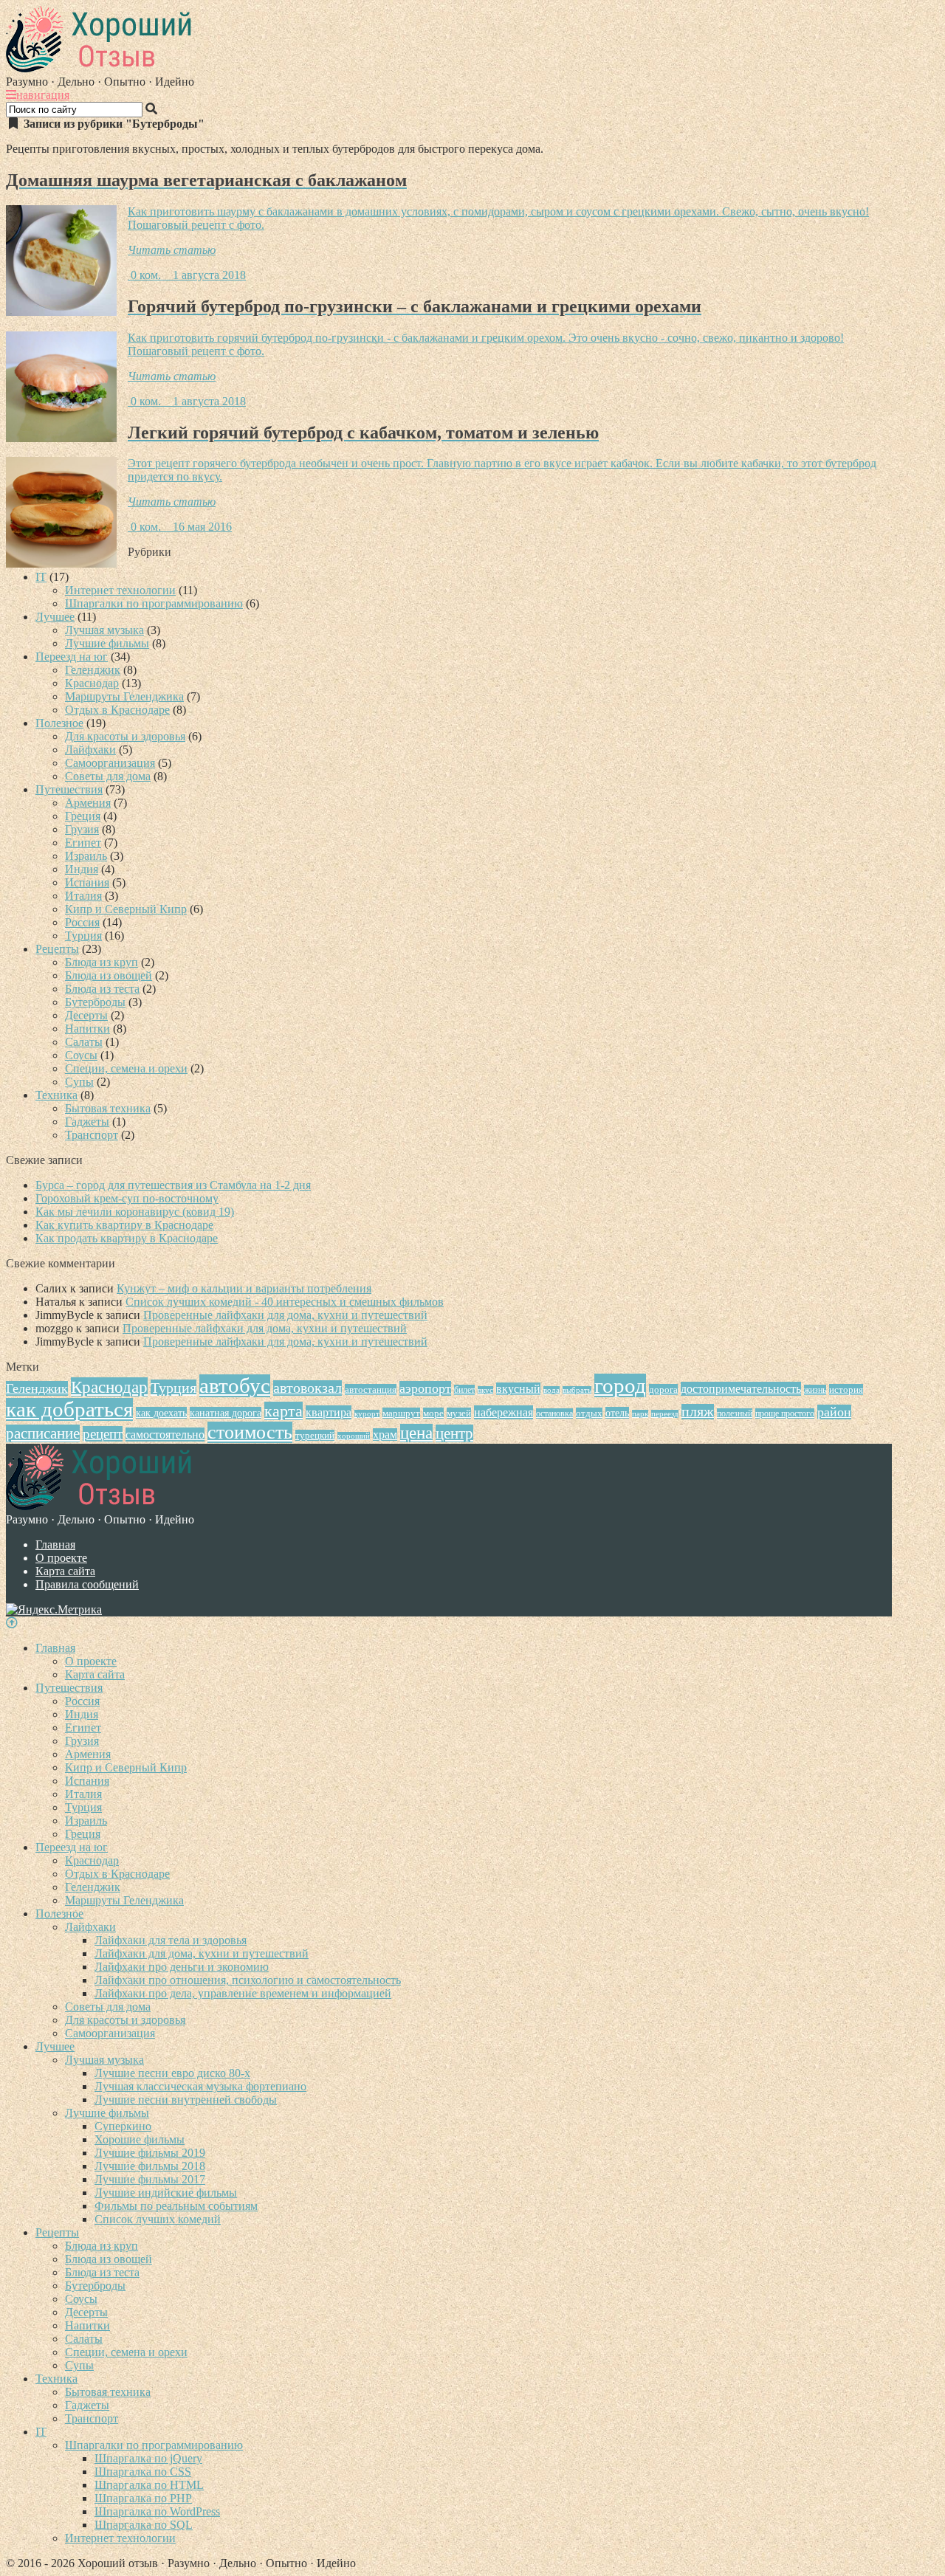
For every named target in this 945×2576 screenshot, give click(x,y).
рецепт (103, 1434)
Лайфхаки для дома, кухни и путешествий (202, 1953)
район (834, 1412)
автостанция (371, 1389)
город (620, 1385)
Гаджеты (87, 1122)
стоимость (250, 1432)
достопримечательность (741, 1389)
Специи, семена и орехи (126, 1068)
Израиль (86, 856)
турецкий (315, 1435)
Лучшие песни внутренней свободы (186, 2100)
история (846, 1389)
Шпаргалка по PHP (143, 2498)
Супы (79, 1082)
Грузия (82, 829)
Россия (82, 922)
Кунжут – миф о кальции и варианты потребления (244, 1288)
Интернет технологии (120, 590)
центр (454, 1433)
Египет (83, 843)
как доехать (161, 1413)
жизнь (815, 1390)
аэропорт (425, 1388)
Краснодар (92, 683)
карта (283, 1411)
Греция (83, 816)
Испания (87, 882)
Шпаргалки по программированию (154, 603)
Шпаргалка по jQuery (148, 2458)
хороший (354, 1436)
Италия (83, 896)
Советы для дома (108, 776)
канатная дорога (226, 1413)
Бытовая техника (108, 1108)
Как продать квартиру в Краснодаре (127, 1238)
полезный (735, 1413)
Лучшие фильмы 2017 (150, 2179)
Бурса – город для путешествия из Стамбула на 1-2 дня (173, 1185)
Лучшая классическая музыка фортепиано (200, 2086)
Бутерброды (95, 1002)
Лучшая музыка (104, 630)
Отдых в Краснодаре (117, 710)
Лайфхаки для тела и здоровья (171, 1940)
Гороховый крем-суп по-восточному (127, 1198)
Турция (83, 936)
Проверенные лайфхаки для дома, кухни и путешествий (285, 1315)
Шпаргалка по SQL (144, 2525)
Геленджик (93, 670)
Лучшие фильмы (107, 643)
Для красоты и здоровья (125, 736)
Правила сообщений (87, 1584)
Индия (82, 869)
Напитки (87, 1029)
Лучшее (55, 617)
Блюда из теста (102, 989)
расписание (43, 1433)
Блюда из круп (102, 962)
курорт (367, 1414)
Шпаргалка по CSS (143, 2472)
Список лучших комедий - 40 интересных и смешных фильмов (285, 1302)
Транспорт (92, 1135)
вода (551, 1390)
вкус (485, 1390)
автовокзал (307, 1388)
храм (385, 1435)
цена (416, 1433)
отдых (589, 1413)
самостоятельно (165, 1435)
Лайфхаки (90, 750)
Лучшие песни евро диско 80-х (172, 2073)
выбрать (577, 1390)
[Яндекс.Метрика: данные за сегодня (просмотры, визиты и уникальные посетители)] (54, 1610)
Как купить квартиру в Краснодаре (124, 1225)
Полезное (59, 723)
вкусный (518, 1389)
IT (41, 577)
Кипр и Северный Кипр (126, 909)
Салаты (84, 1042)
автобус (235, 1386)
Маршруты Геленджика (124, 696)
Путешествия (69, 789)
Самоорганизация (110, 763)
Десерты (86, 1015)
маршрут (401, 1413)
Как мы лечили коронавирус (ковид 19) (135, 1212)
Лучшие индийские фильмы (166, 2193)
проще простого (785, 1413)
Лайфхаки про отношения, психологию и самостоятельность (248, 1980)
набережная (504, 1412)
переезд (665, 1414)
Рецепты (57, 949)
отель (617, 1413)
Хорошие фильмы (140, 2139)
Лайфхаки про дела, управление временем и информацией (243, 1993)
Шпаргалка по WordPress (157, 2511)
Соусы (81, 1055)
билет (464, 1390)
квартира (329, 1412)
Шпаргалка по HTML (149, 2485)
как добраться (69, 1409)
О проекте (61, 1558)
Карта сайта (65, 1571)
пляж (698, 1412)
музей (459, 1413)
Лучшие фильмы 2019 (150, 2153)
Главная (55, 1544)
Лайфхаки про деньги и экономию (182, 1967)
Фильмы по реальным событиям (176, 2206)
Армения (88, 803)
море (433, 1413)
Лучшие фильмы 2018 (150, 2166)
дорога (663, 1389)
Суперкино (123, 2126)
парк (640, 1414)
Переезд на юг (72, 657)
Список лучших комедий (158, 2219)
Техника (56, 1095)
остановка (554, 1413)
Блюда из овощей (109, 975)
